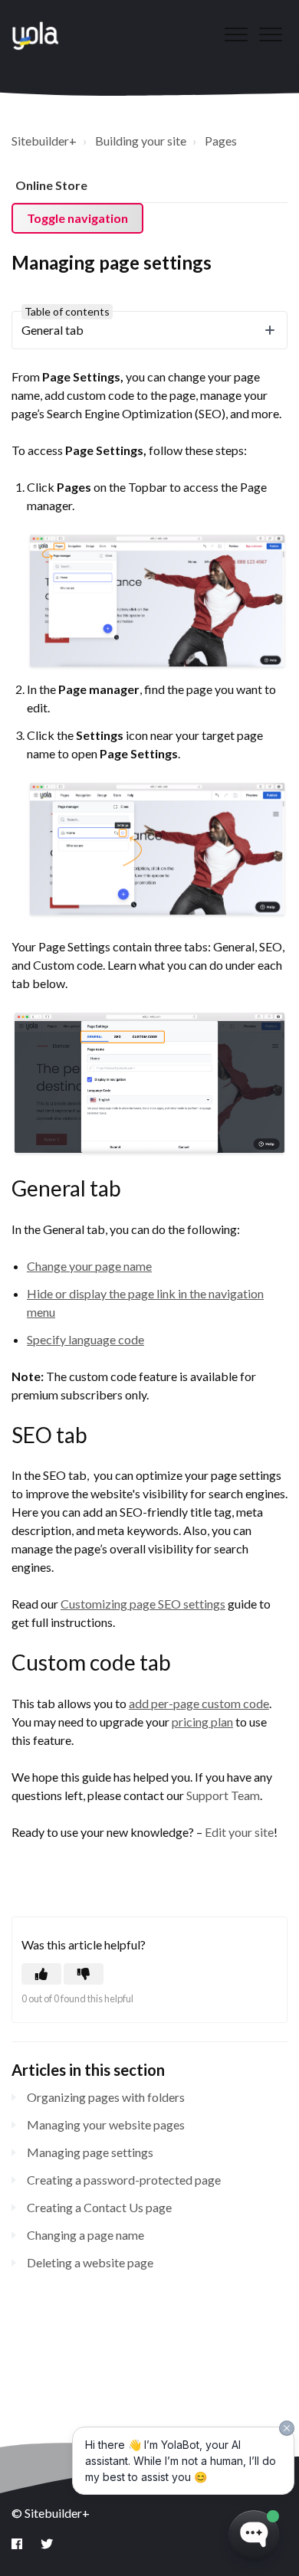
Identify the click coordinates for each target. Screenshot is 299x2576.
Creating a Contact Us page (99, 2207)
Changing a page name (85, 2235)
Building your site (141, 141)
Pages (221, 141)
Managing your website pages (106, 2124)
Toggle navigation (77, 218)
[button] (270, 34)
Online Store (51, 185)
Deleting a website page (90, 2262)
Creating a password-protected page (124, 2180)
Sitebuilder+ (44, 141)
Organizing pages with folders (106, 2097)
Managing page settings (90, 2152)
